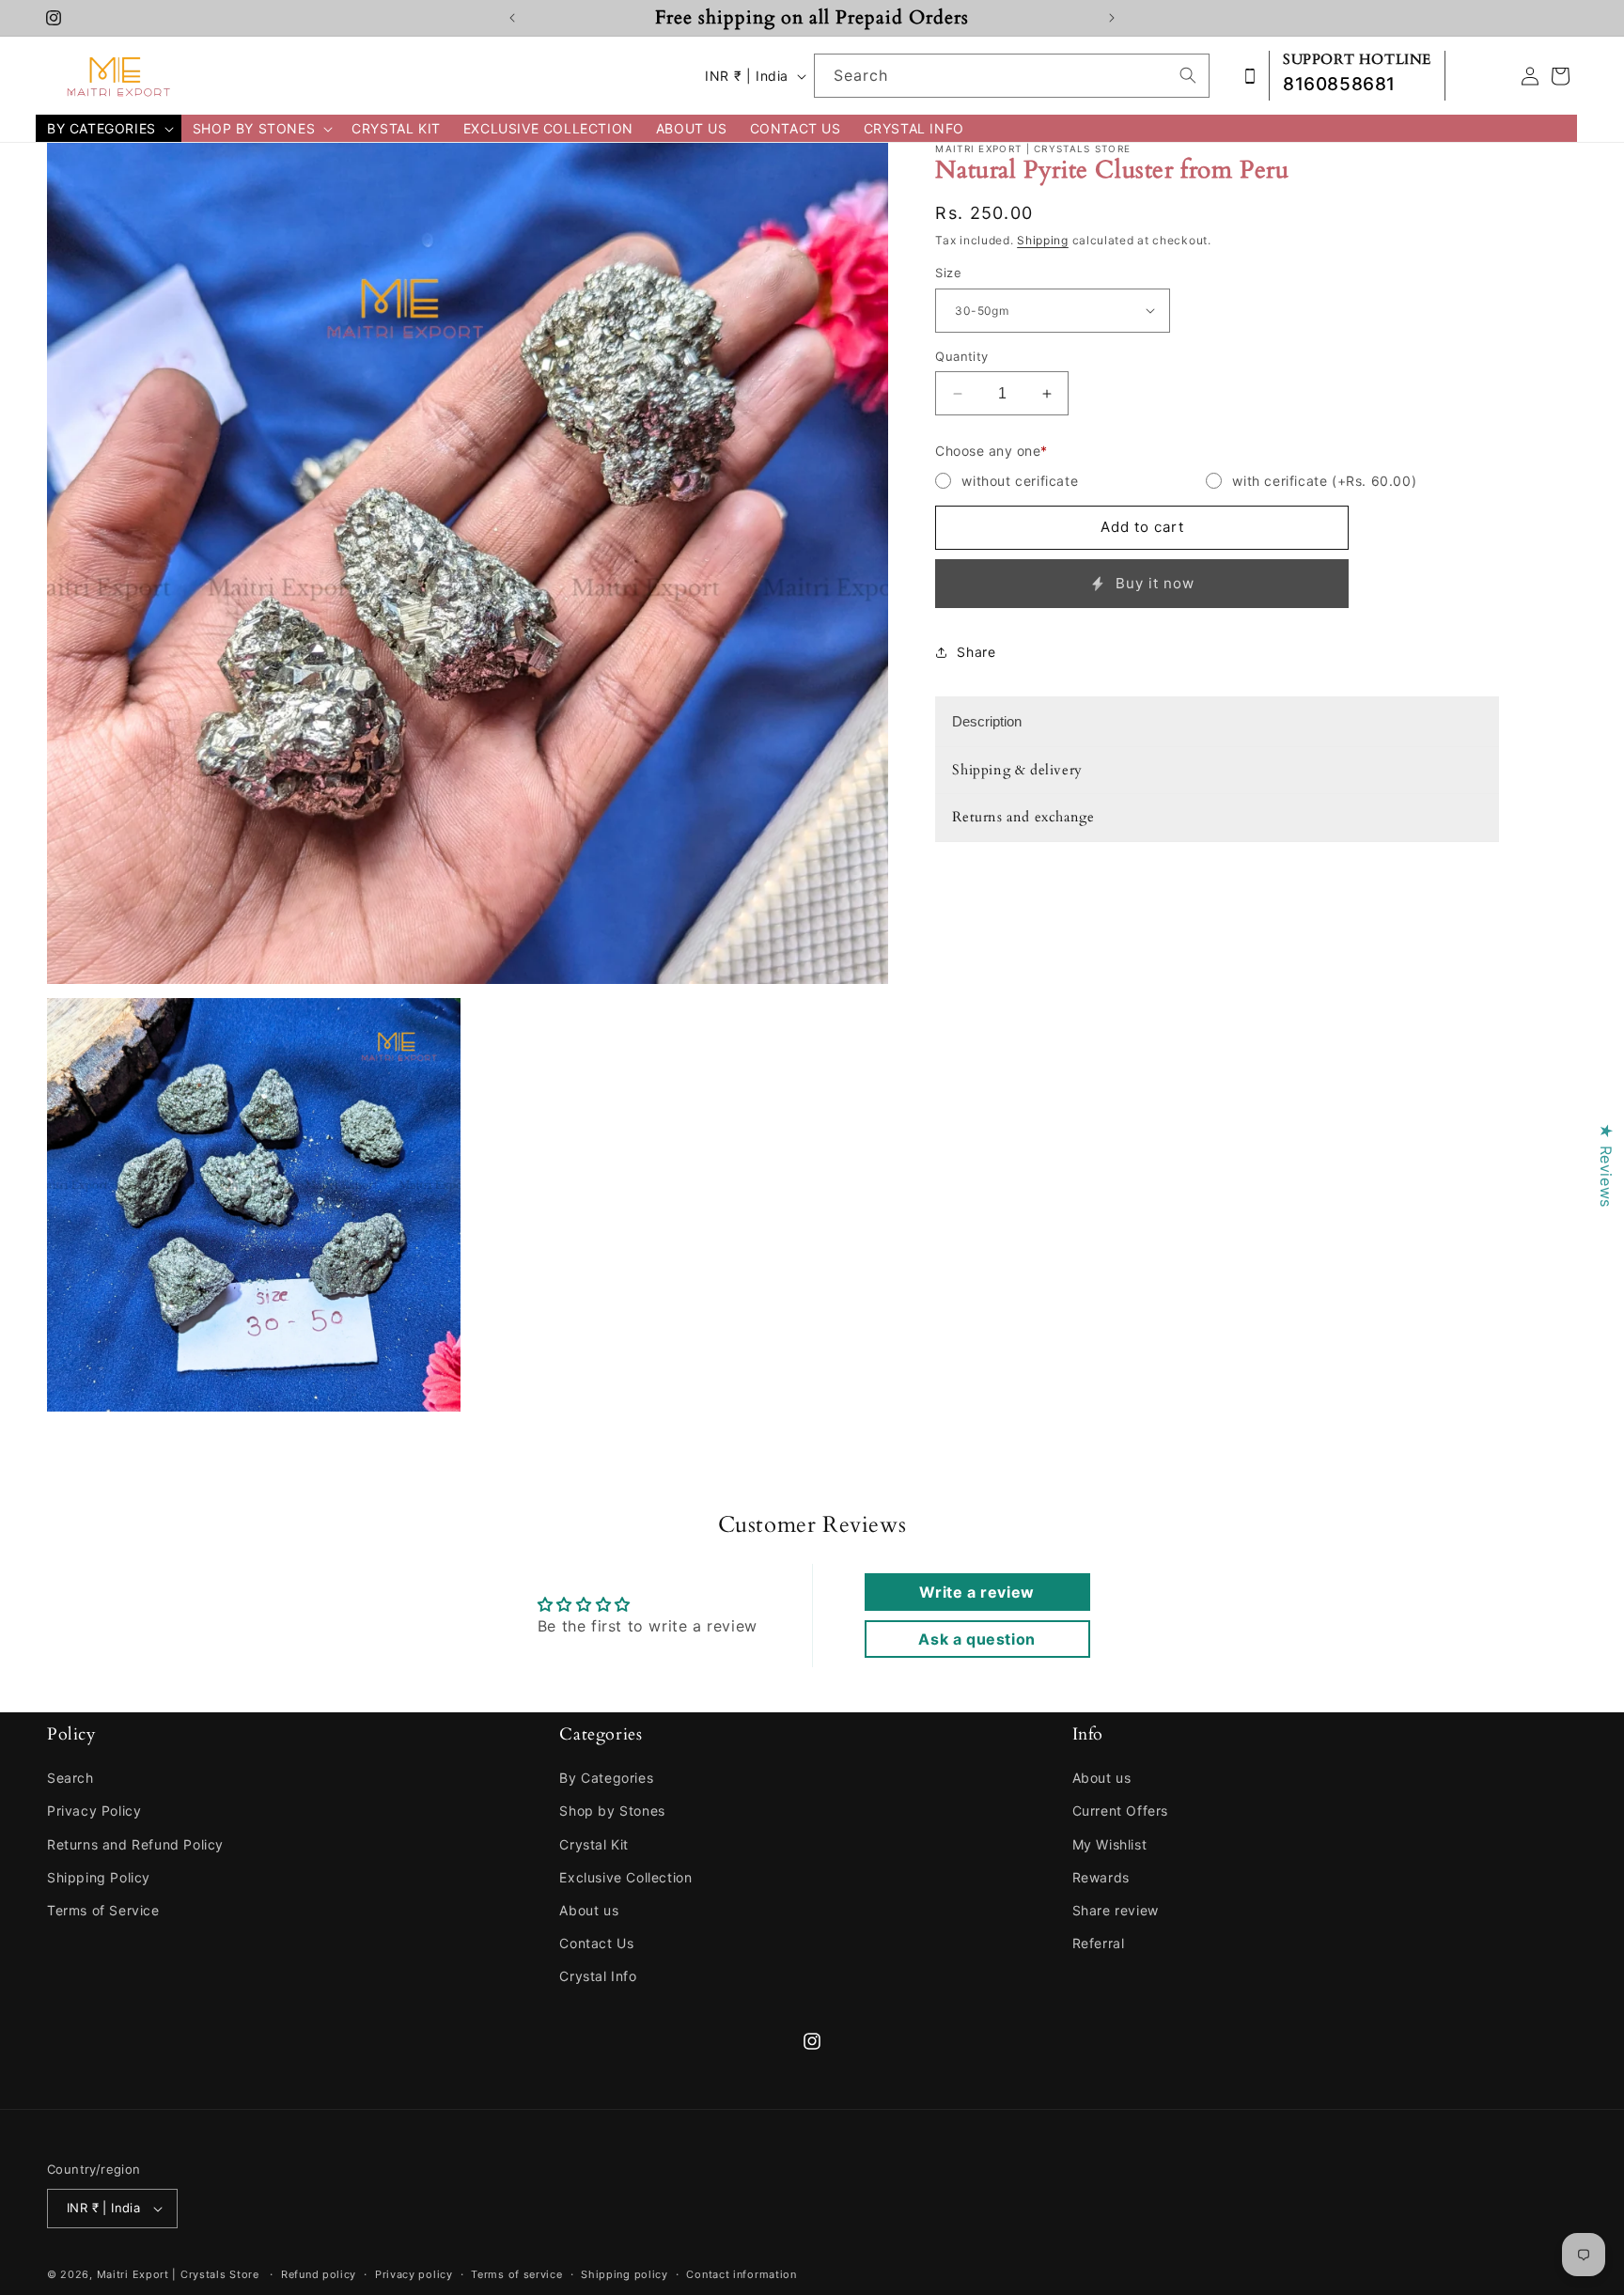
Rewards (1101, 1877)
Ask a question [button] (976, 1639)
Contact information (741, 2274)
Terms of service (516, 2274)
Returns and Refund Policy (135, 1844)
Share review (1116, 1910)
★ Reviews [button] (1606, 1165)
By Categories (606, 1778)
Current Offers (1120, 1811)
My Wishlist (1110, 1844)
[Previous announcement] (512, 18)
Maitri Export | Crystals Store (178, 2274)
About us (589, 1910)
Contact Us (596, 1943)
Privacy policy (414, 2274)
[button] (109, 128)
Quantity (961, 356)
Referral (1099, 1943)
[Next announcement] (1112, 18)
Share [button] (976, 652)
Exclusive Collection (625, 1877)
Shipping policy (625, 2274)
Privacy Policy (94, 1811)
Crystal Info (598, 1976)
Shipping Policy (99, 1877)
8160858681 (1339, 84)
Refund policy (319, 2274)
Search (70, 1778)
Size (948, 273)
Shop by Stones (612, 1811)
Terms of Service (103, 1910)
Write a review (976, 1592)
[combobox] (1012, 76)
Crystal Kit (594, 1844)
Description (987, 721)
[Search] (1188, 75)
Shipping (1043, 240)
